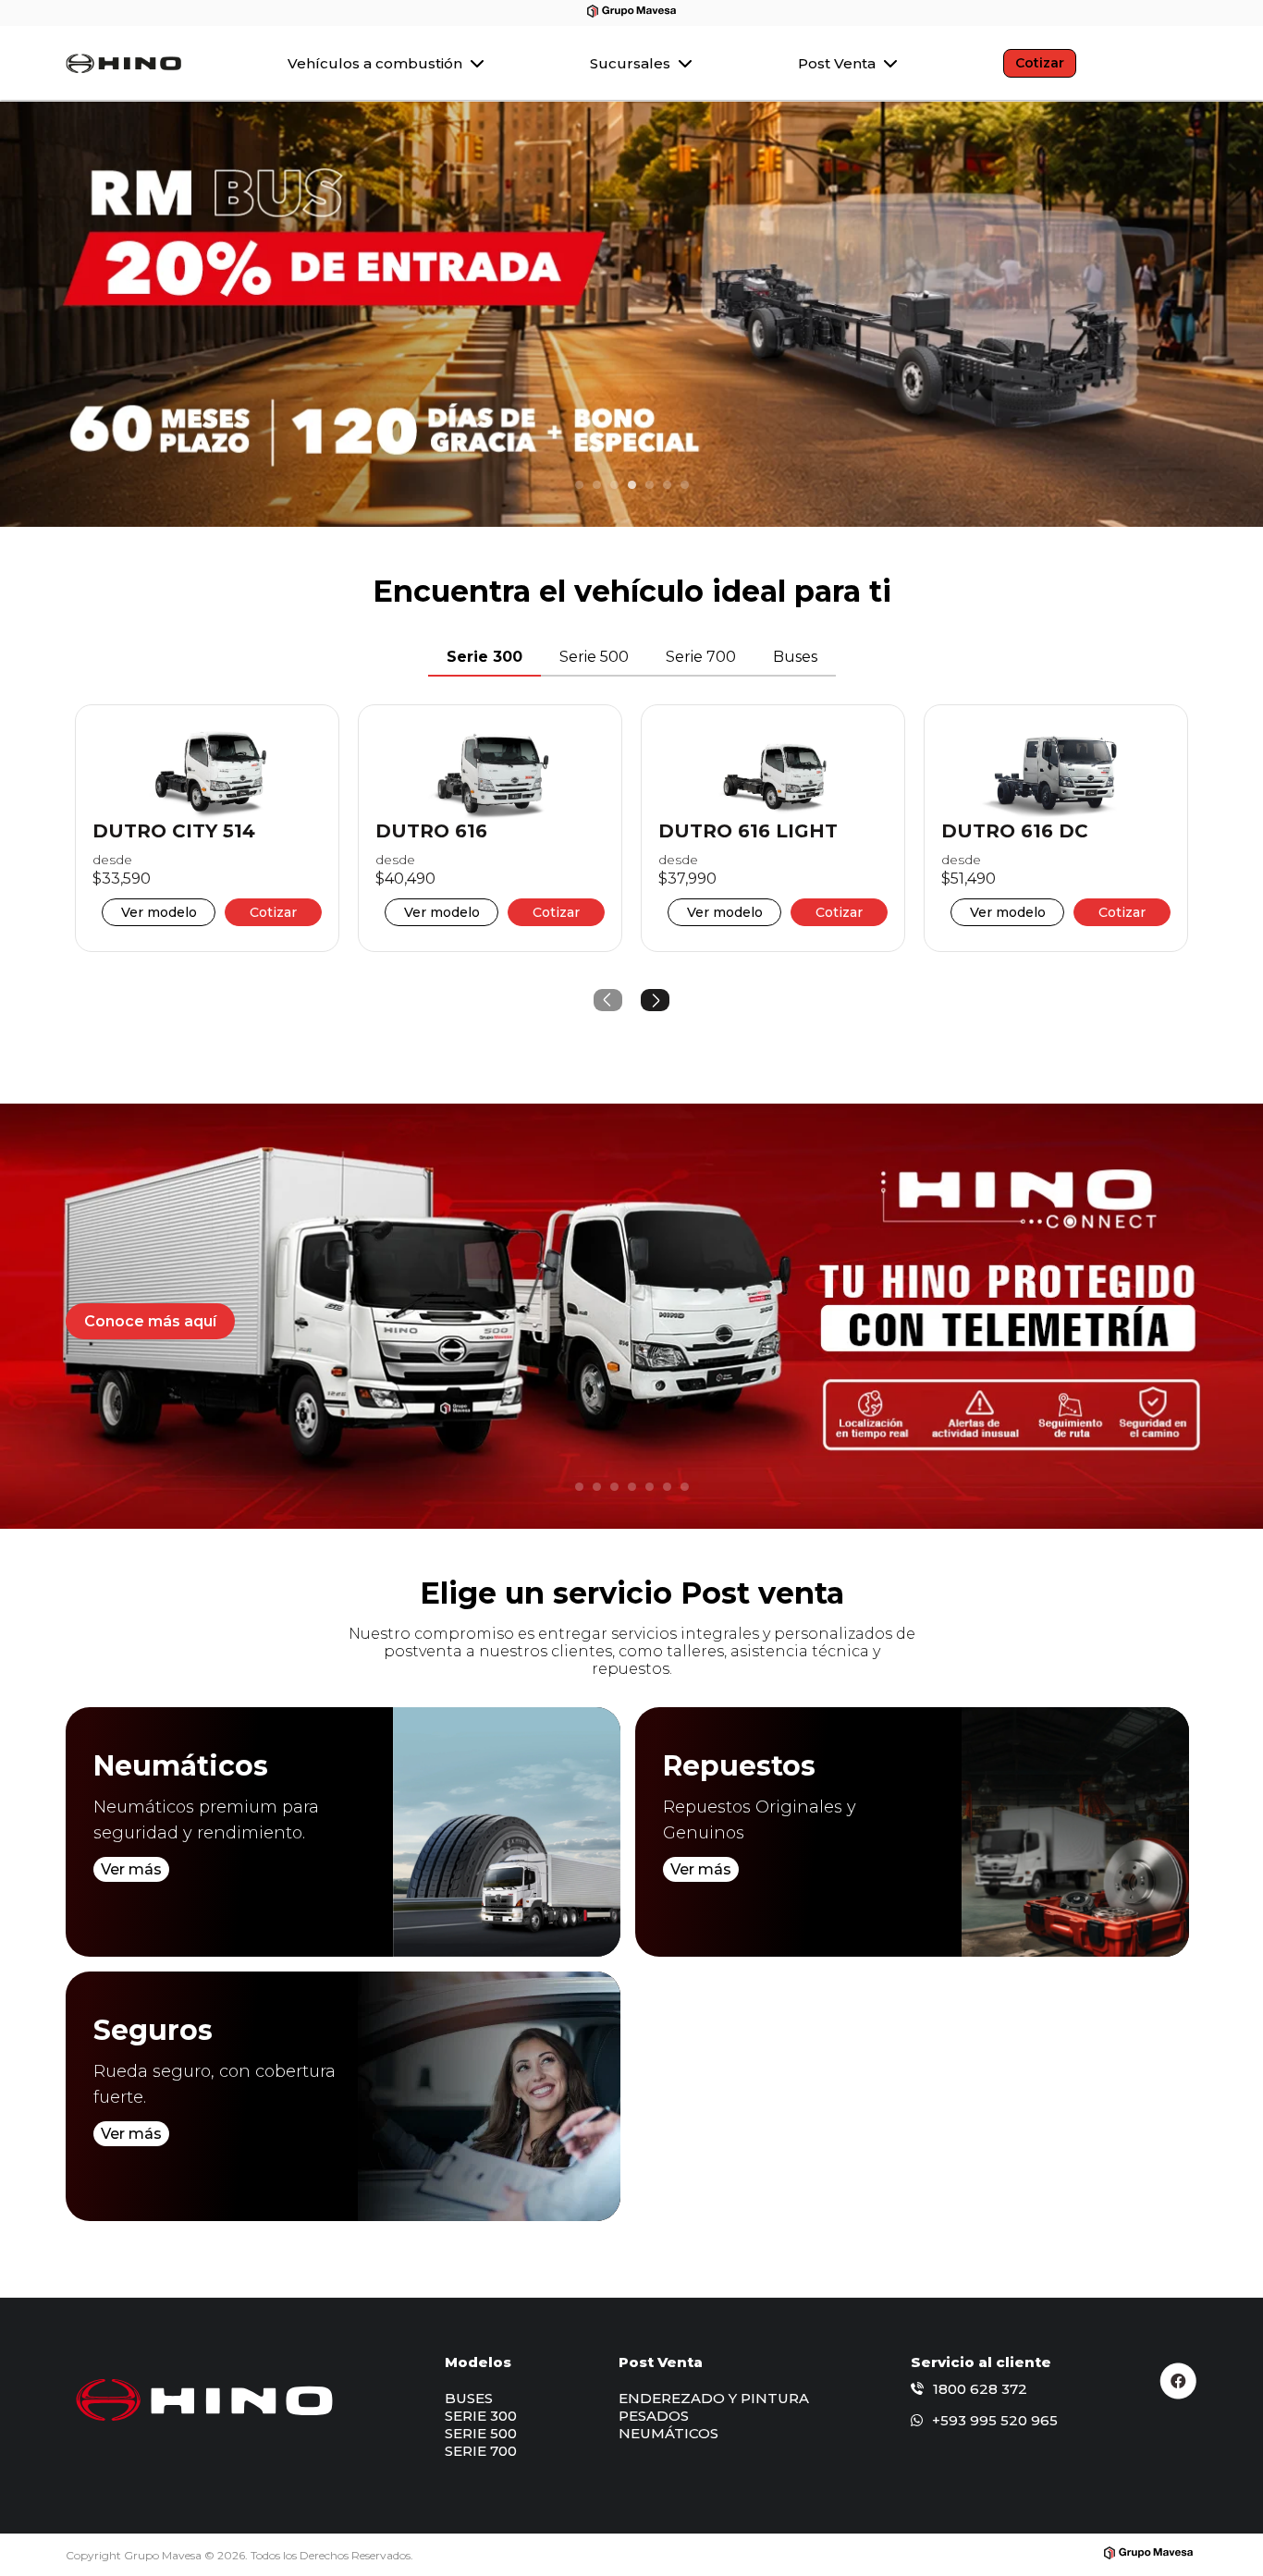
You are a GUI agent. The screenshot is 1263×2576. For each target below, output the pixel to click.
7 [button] (685, 485)
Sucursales (632, 63)
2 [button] (597, 485)
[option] (631, 314)
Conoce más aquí (150, 1321)
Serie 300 (484, 657)
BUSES (469, 2398)
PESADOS (654, 2416)
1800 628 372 (980, 2389)
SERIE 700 (481, 2451)
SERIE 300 (481, 2416)
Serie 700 (701, 657)
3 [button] (615, 485)
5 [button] (650, 485)
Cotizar (1040, 63)
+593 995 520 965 (995, 2420)
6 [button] (668, 485)
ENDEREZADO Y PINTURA (714, 2398)
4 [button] (632, 485)
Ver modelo (159, 912)
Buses (795, 657)
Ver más (131, 1869)
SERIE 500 (481, 2433)
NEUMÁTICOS (668, 2433)
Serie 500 (594, 657)
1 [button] (580, 485)
